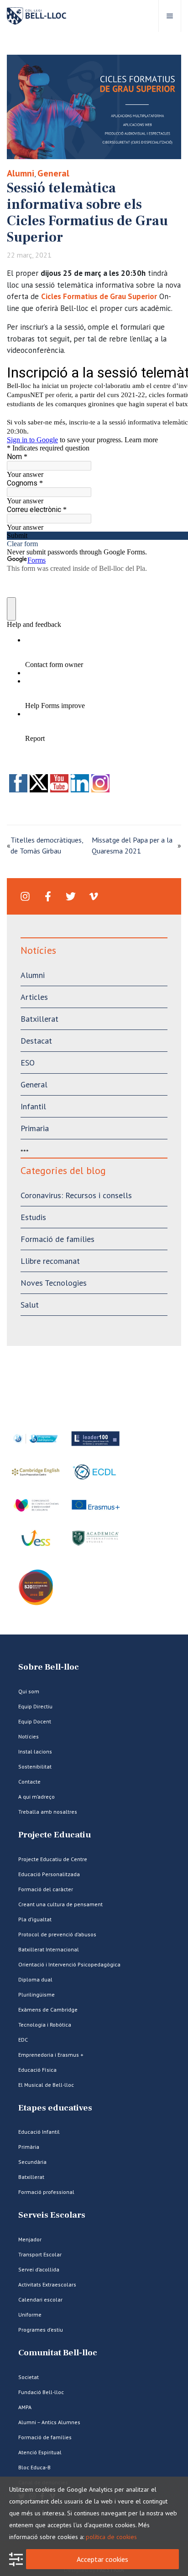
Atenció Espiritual (40, 2452)
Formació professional (46, 2192)
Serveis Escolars (52, 2215)
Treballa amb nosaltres (48, 1812)
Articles (34, 997)
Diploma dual (35, 1979)
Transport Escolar (40, 2254)
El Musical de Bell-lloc (46, 2085)
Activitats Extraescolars (47, 2284)
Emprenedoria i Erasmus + (51, 2055)
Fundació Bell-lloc (41, 2392)
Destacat (36, 1041)
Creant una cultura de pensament (60, 1904)
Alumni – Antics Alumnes (49, 2422)
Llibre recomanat (50, 1261)
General (53, 173)
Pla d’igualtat (35, 1919)
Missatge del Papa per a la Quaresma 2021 (132, 845)
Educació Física (37, 2070)
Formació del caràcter (46, 1889)
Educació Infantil (39, 2132)
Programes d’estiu (41, 2330)
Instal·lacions (35, 1751)
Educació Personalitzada (49, 1874)
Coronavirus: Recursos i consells (76, 1195)
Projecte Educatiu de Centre (53, 1859)
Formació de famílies (57, 1239)
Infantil (33, 1106)
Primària (29, 2147)
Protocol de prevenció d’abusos (57, 1934)
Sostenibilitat (35, 1766)
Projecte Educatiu (55, 1835)
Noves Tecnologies (54, 1283)
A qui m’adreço (37, 1797)
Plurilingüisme (37, 1994)
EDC (23, 2040)
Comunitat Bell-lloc (58, 2353)
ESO (28, 1063)
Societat (29, 2377)
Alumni (21, 173)
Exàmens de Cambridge (48, 2010)
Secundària (32, 2162)
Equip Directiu (35, 1706)
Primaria (35, 1128)
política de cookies (111, 2537)
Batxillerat (39, 1019)
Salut (30, 1305)
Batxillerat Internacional (49, 1949)
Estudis (33, 1217)
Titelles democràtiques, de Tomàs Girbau (47, 845)
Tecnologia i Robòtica (45, 2025)
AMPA (25, 2407)
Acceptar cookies (102, 2559)
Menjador (30, 2239)
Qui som (29, 1691)
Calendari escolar (40, 2299)
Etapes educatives (55, 2108)
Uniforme (30, 2315)
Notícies (29, 1736)
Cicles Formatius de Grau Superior (99, 296)
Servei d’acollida (39, 2269)
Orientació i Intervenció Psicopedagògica (69, 1964)
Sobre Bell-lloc (49, 1667)
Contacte (29, 1782)
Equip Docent (35, 1721)
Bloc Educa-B (34, 2467)
